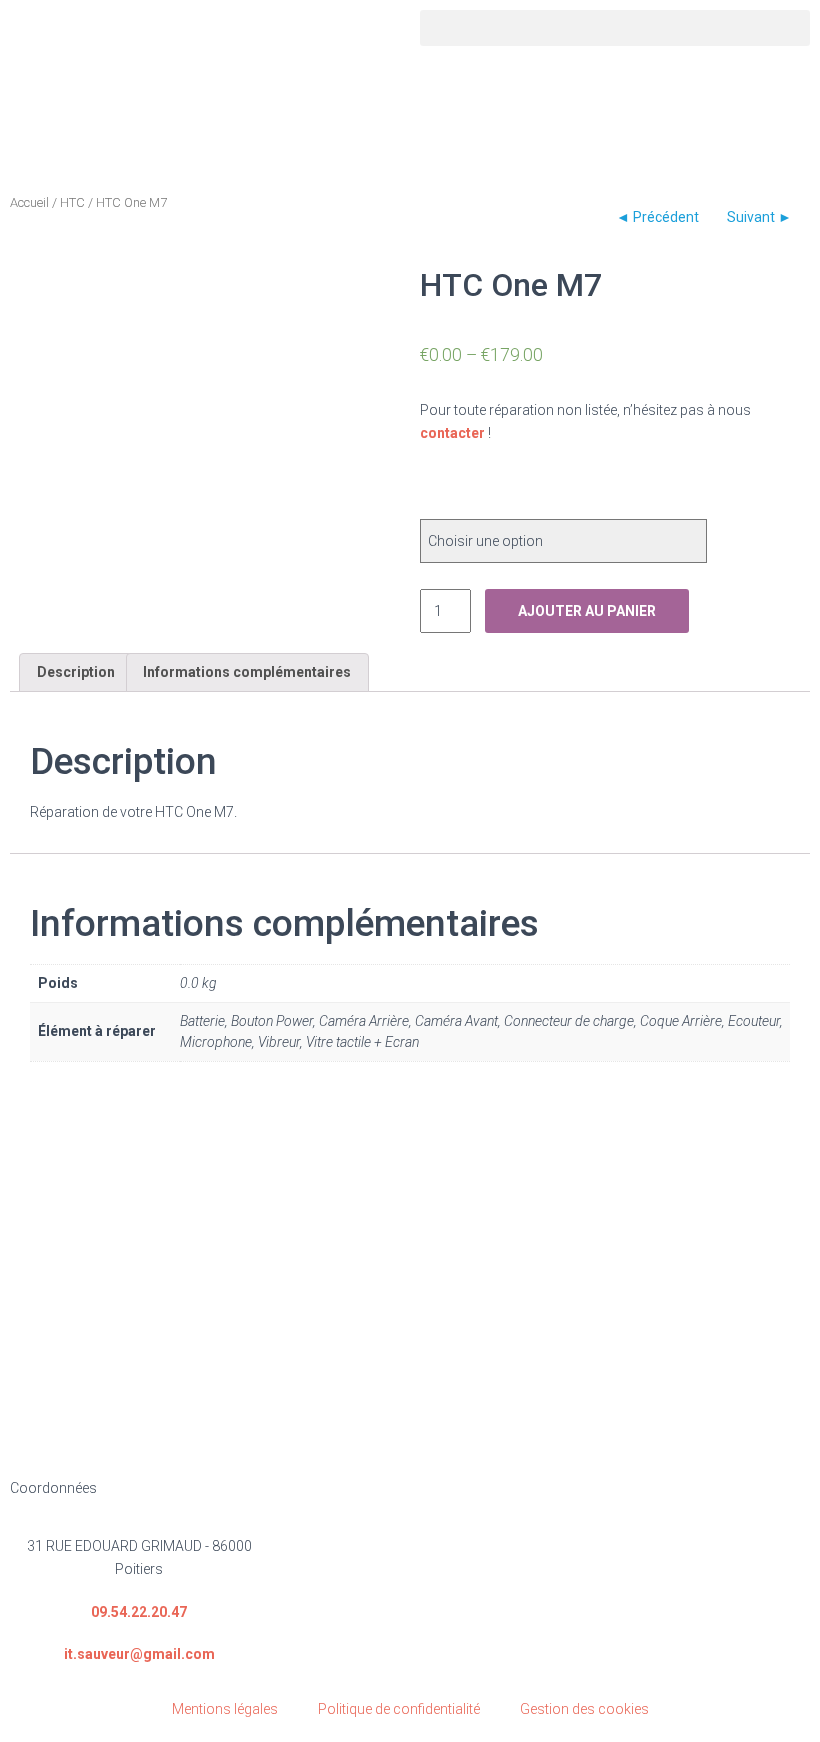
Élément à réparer (502, 488)
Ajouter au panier (587, 611)
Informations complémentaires (247, 672)
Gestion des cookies (584, 1709)
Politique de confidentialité (399, 1709)
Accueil (29, 202)
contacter (452, 433)
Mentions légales (225, 1709)
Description (76, 672)
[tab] (76, 672)
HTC (72, 202)
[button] (615, 28)
